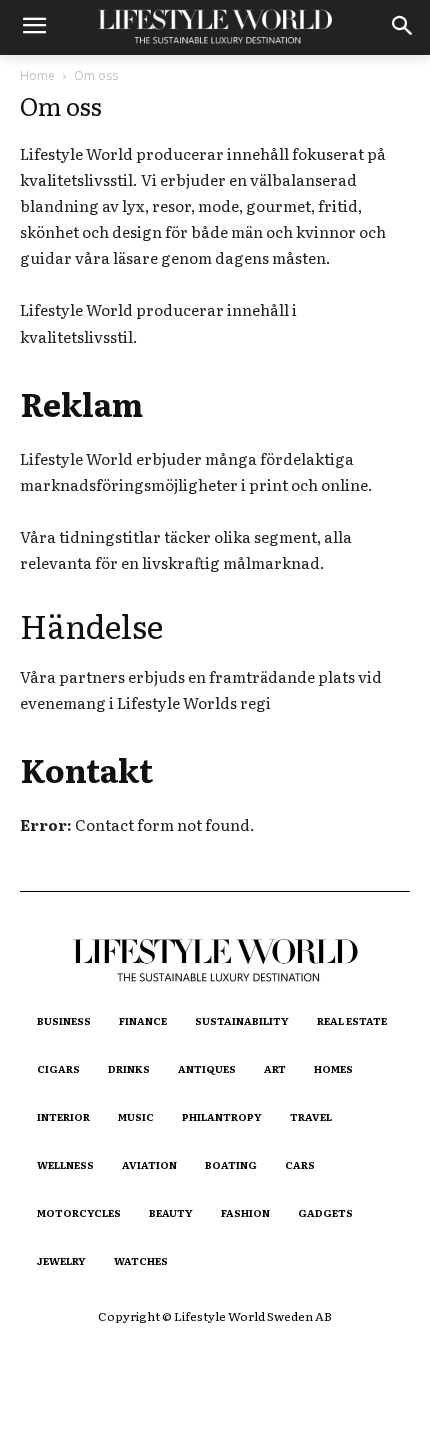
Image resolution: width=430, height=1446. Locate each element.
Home (37, 75)
